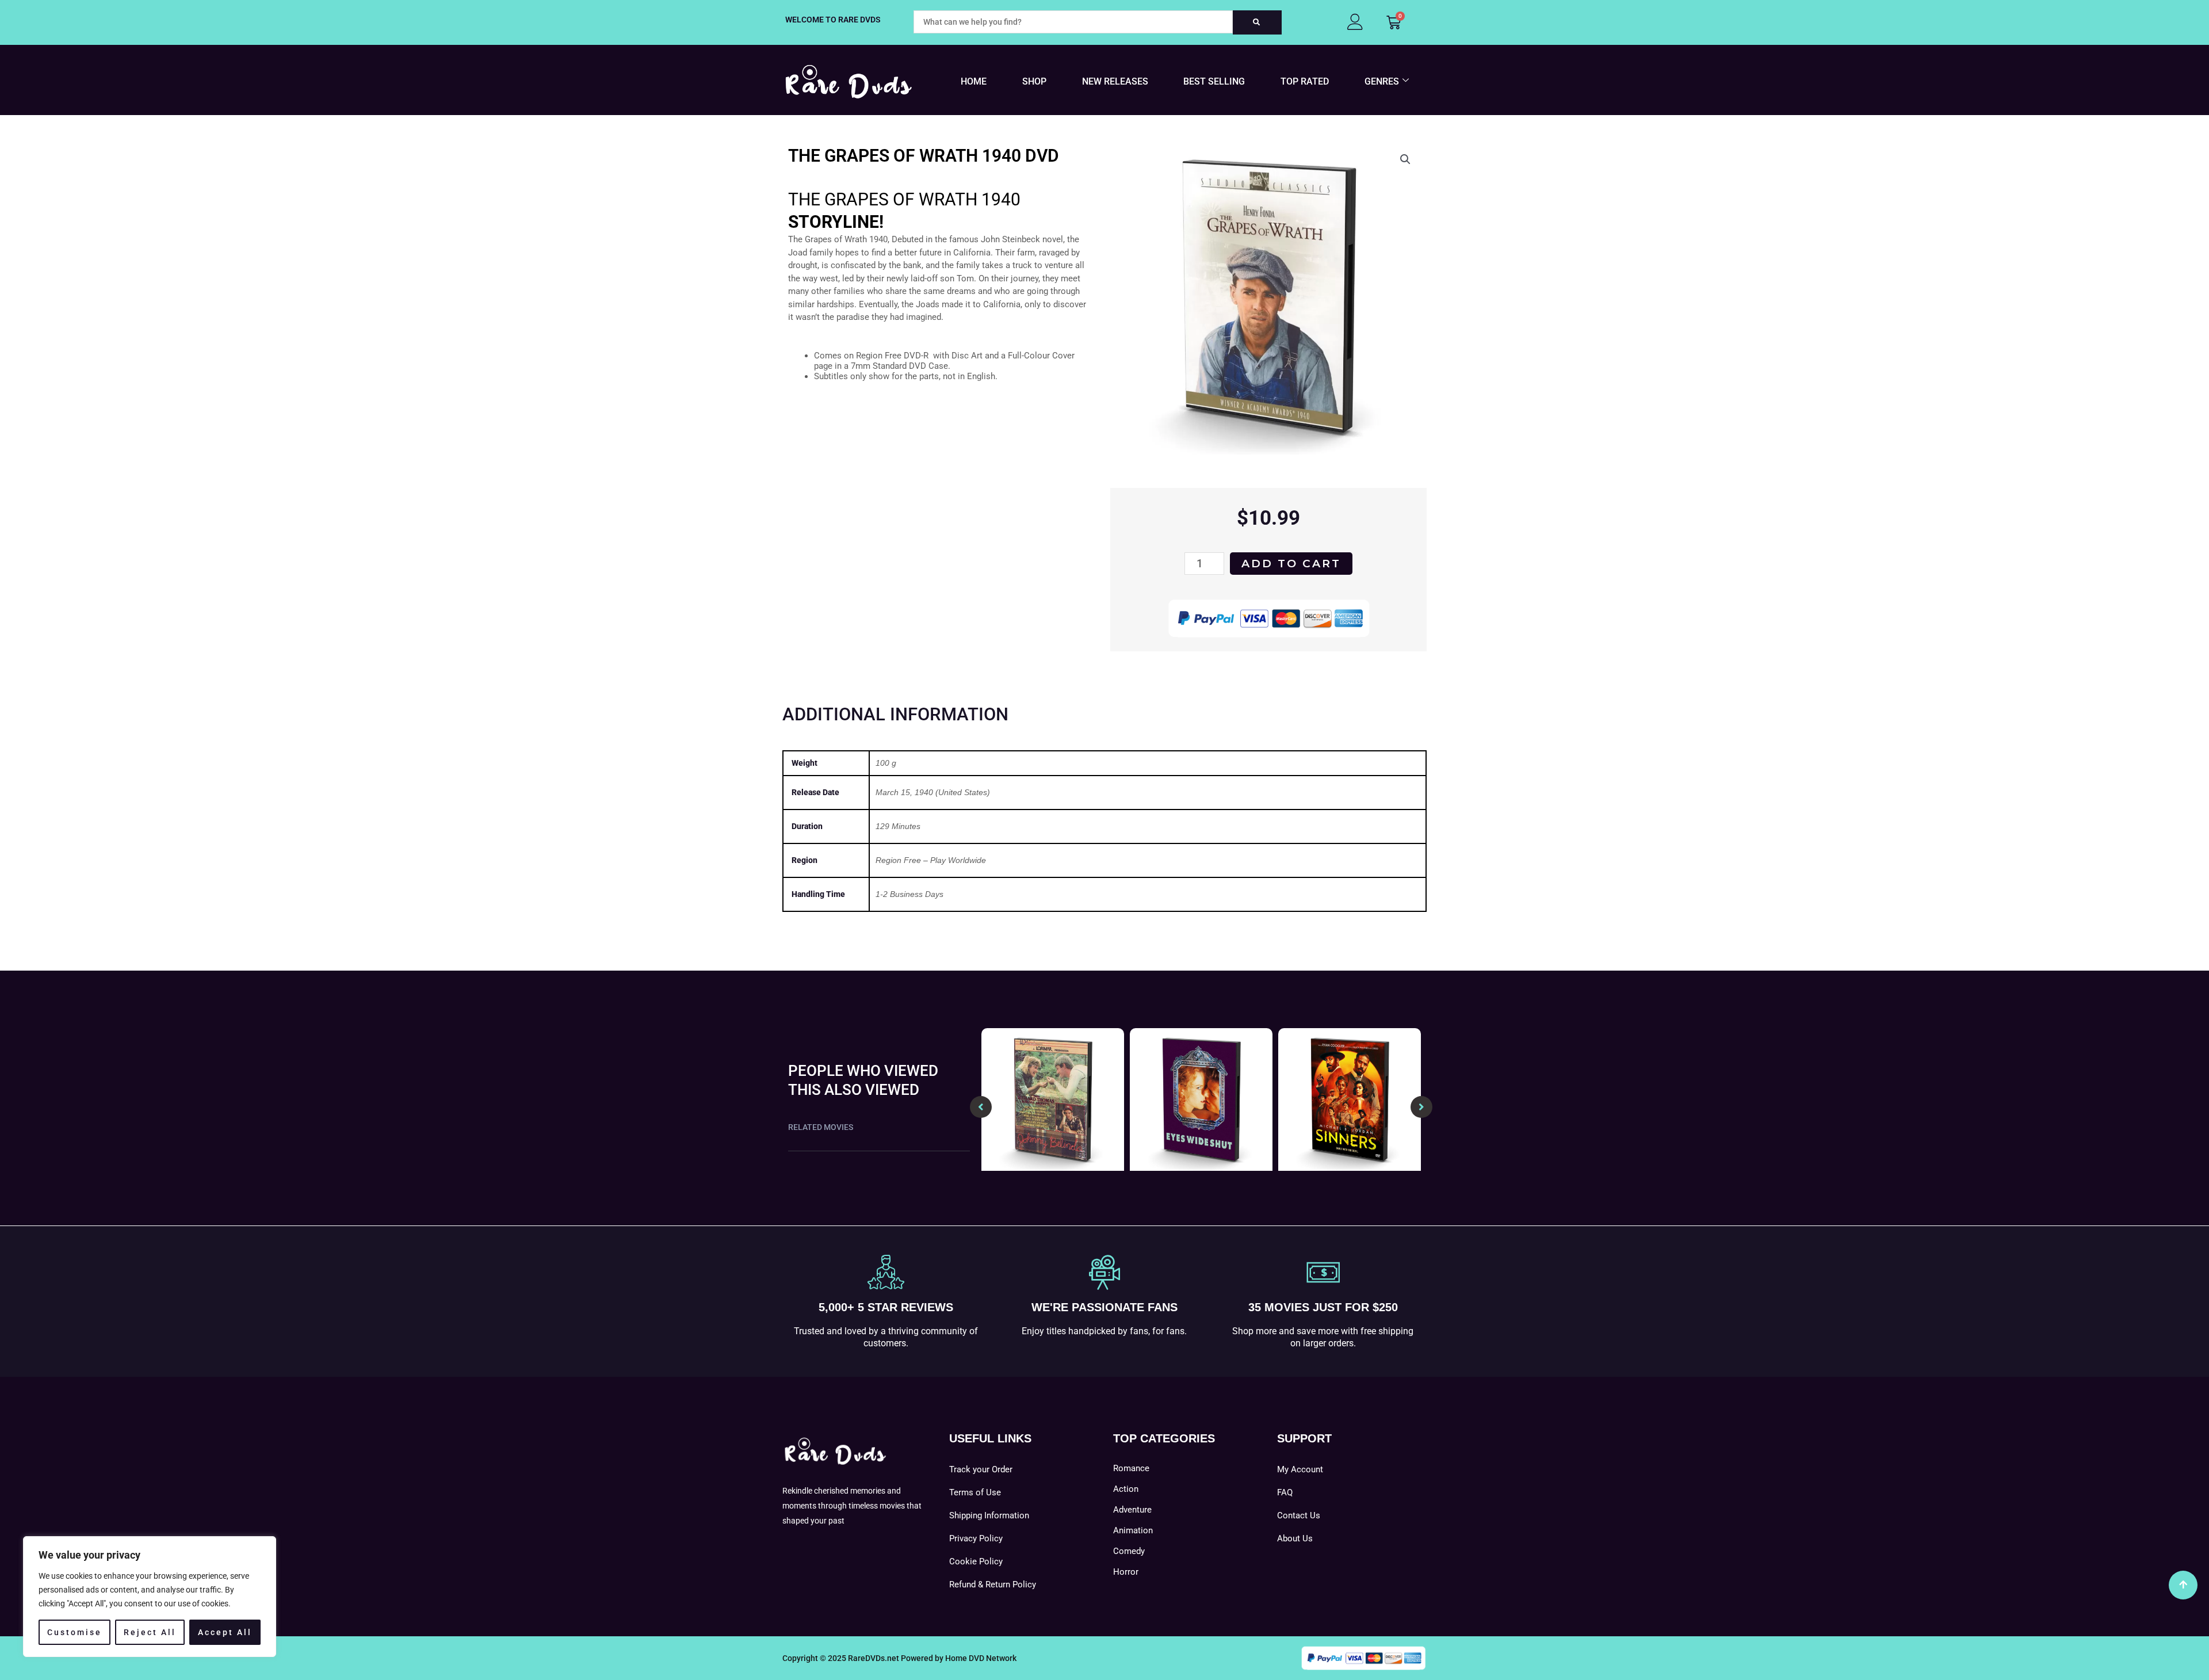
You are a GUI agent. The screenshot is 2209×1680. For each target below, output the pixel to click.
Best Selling (1214, 81)
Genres (1382, 81)
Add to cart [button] (1053, 1167)
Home (974, 81)
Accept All (225, 1632)
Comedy (1129, 1551)
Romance (1131, 1468)
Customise (74, 1632)
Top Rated (1305, 81)
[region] (150, 1597)
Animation (1133, 1530)
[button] (1405, 159)
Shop (1034, 81)
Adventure (1132, 1510)
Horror (1126, 1572)
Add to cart (1291, 564)
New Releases (1115, 81)
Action (1126, 1489)
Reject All (150, 1632)
